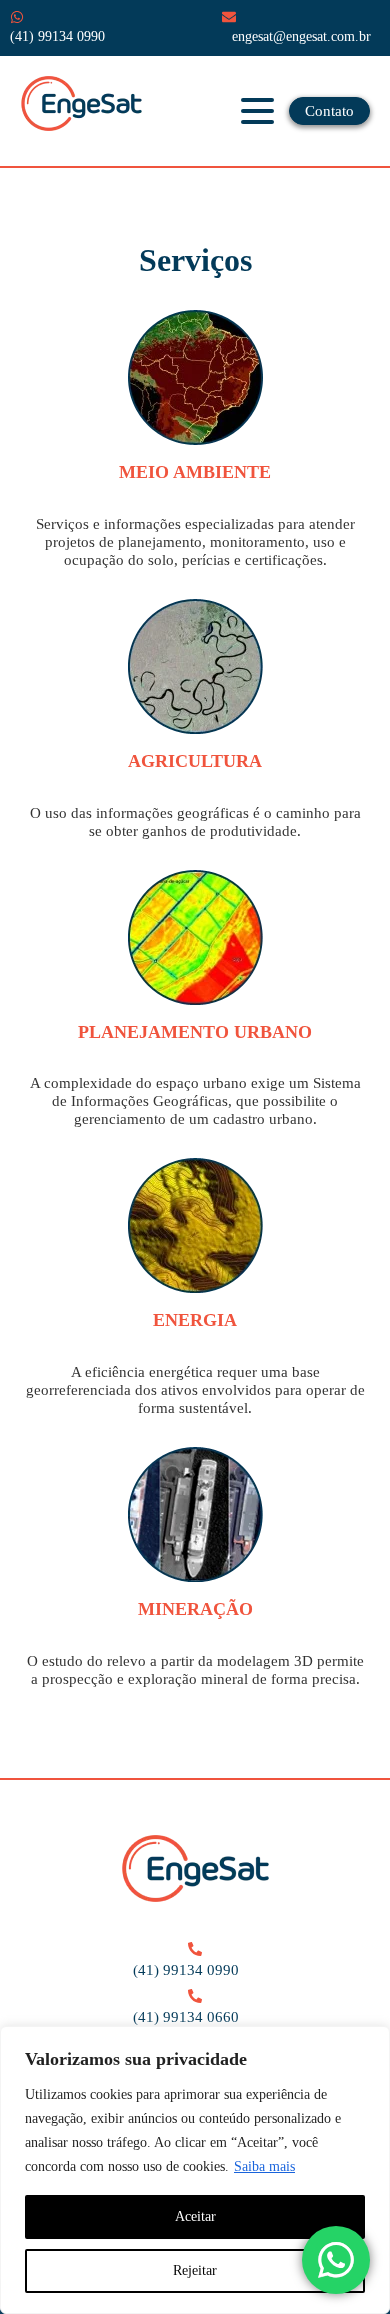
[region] (195, 2170)
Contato (329, 111)
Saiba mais (264, 2166)
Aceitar (195, 2216)
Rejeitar (195, 2270)
